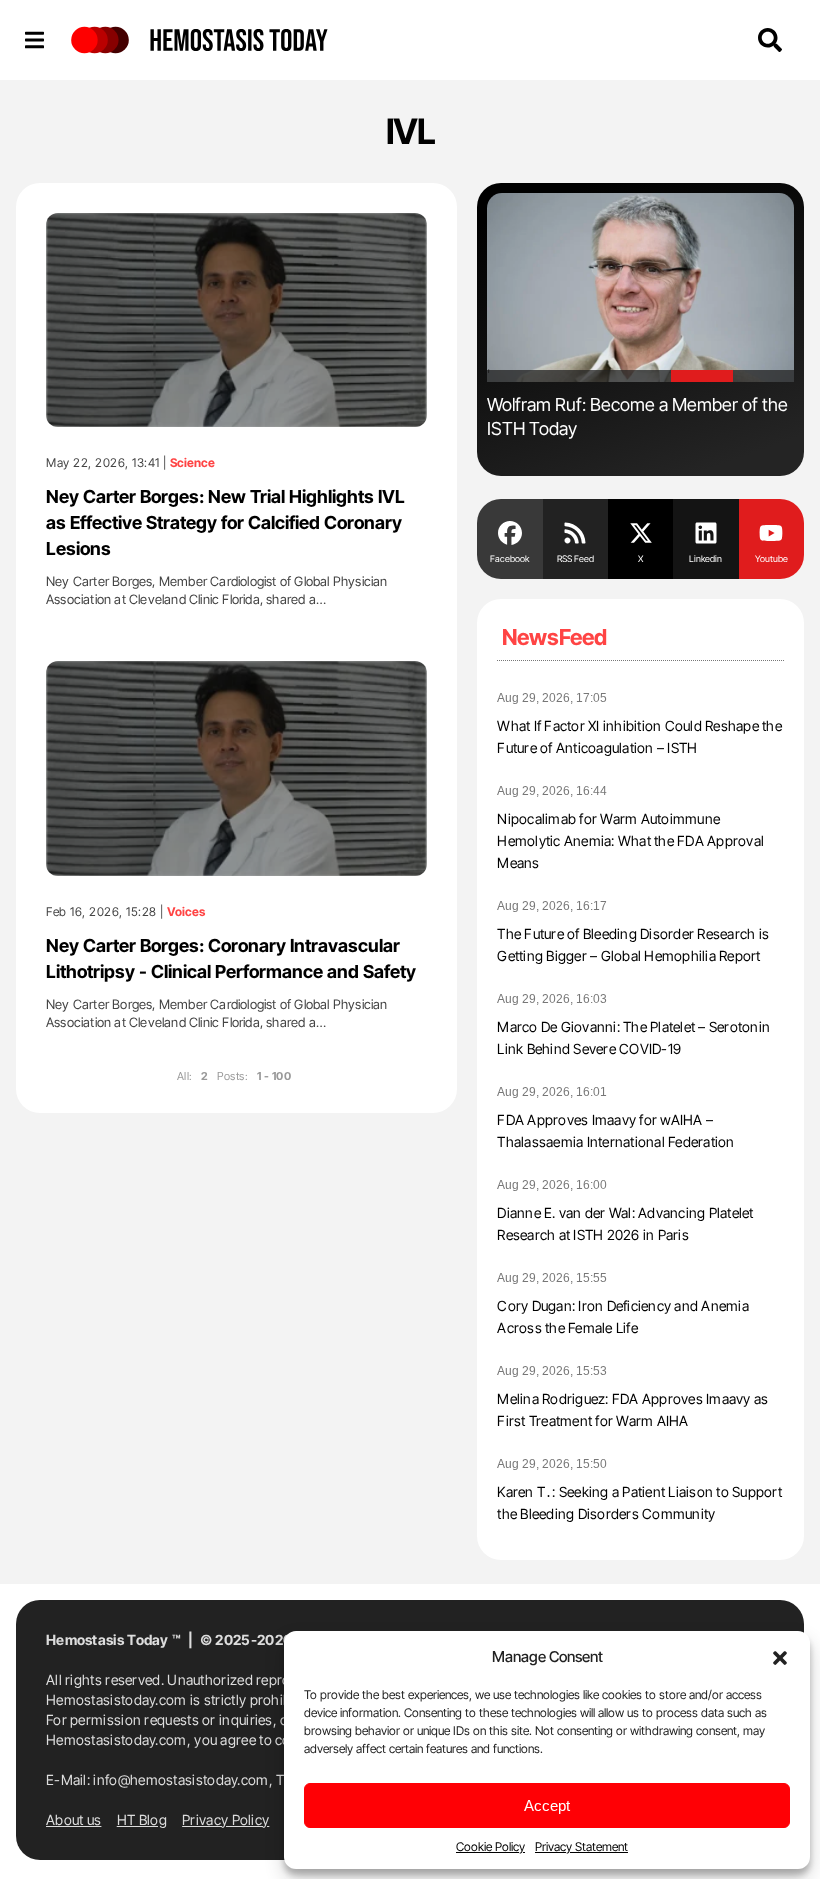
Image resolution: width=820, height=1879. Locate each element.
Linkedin (705, 558)
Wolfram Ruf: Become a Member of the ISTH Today (637, 416)
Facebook (509, 558)
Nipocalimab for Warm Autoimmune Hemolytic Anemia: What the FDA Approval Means (630, 840)
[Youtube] (771, 532)
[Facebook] (509, 532)
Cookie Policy (490, 1846)
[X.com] (640, 532)
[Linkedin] (705, 532)
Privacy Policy (225, 1819)
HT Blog (142, 1819)
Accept (547, 1805)
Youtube (771, 558)
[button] (780, 1656)
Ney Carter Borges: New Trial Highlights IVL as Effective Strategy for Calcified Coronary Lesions (225, 522)
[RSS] (575, 532)
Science (192, 463)
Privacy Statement (581, 1846)
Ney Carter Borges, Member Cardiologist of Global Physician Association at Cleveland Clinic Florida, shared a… (217, 590)
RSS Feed (575, 558)
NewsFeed (554, 637)
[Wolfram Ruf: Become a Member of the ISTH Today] (640, 287)
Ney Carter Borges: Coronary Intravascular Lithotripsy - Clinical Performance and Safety (231, 958)
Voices (186, 912)
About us (73, 1819)
